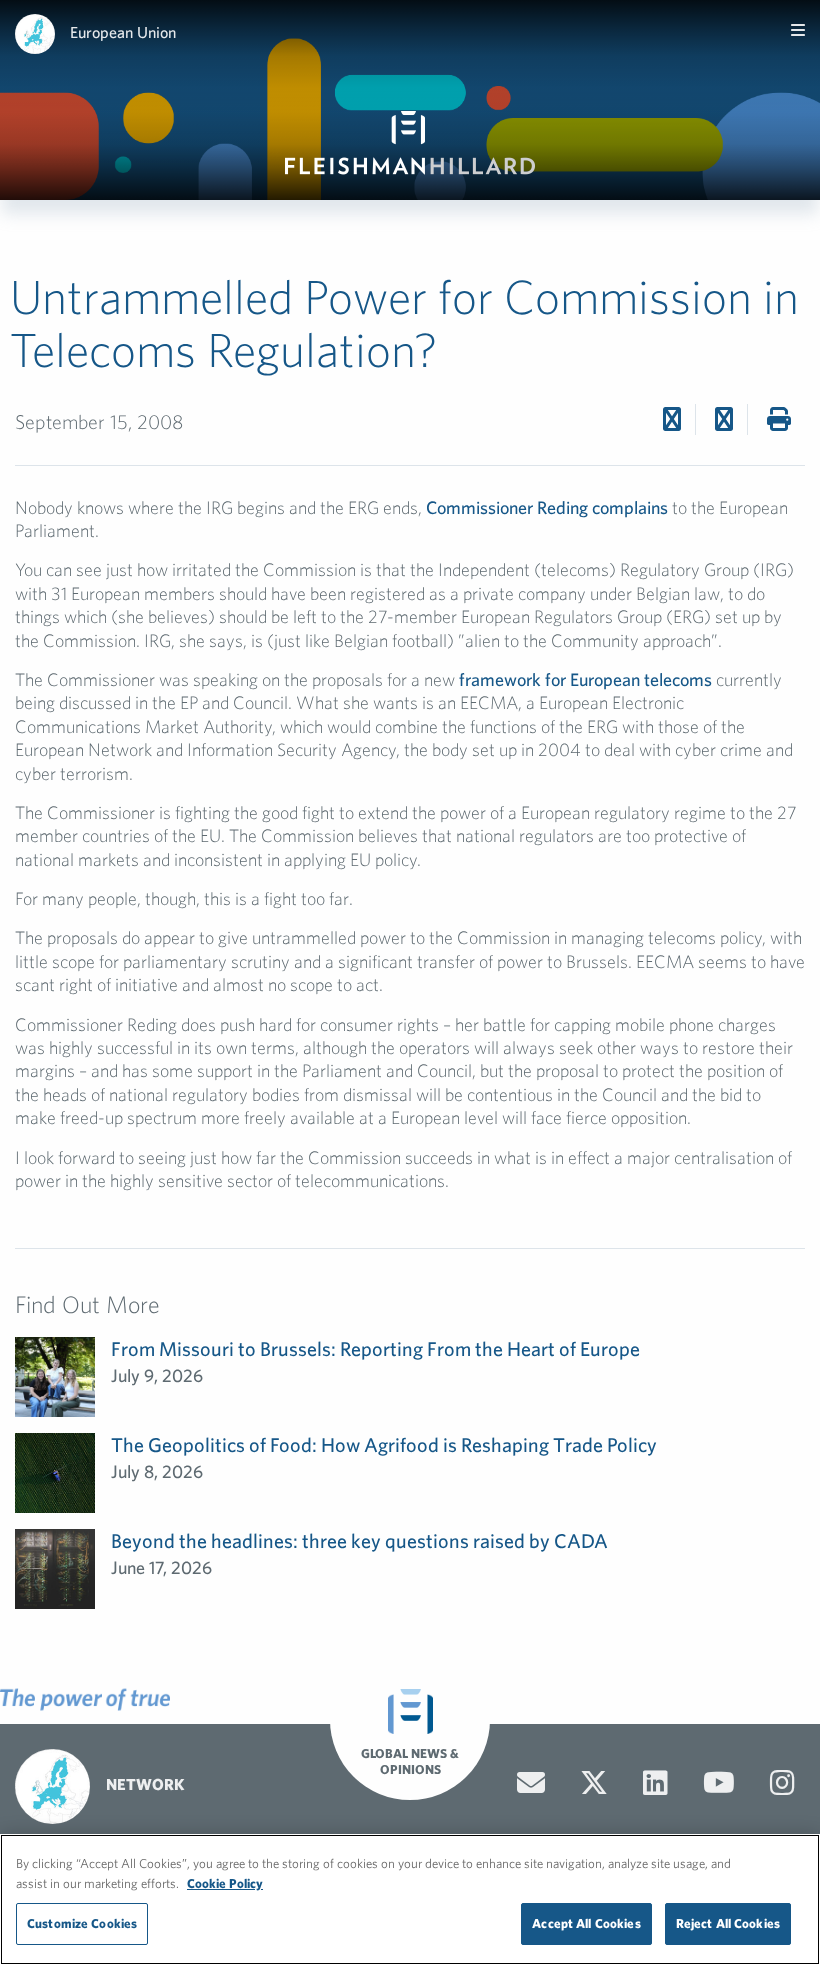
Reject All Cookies (728, 1923)
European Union (123, 32)
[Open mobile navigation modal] (798, 30)
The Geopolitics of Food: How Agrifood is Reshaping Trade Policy (384, 1444)
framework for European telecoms (585, 679)
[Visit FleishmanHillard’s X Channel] (594, 1783)
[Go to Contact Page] (531, 1783)
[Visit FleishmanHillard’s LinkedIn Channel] (655, 1783)
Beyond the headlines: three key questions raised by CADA (359, 1540)
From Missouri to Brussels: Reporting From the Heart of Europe (375, 1348)
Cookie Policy (225, 1883)
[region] (410, 1899)
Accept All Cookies (586, 1923)
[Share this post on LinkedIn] (724, 419)
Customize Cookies (82, 1923)
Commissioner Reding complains (547, 507)
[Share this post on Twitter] (672, 419)
